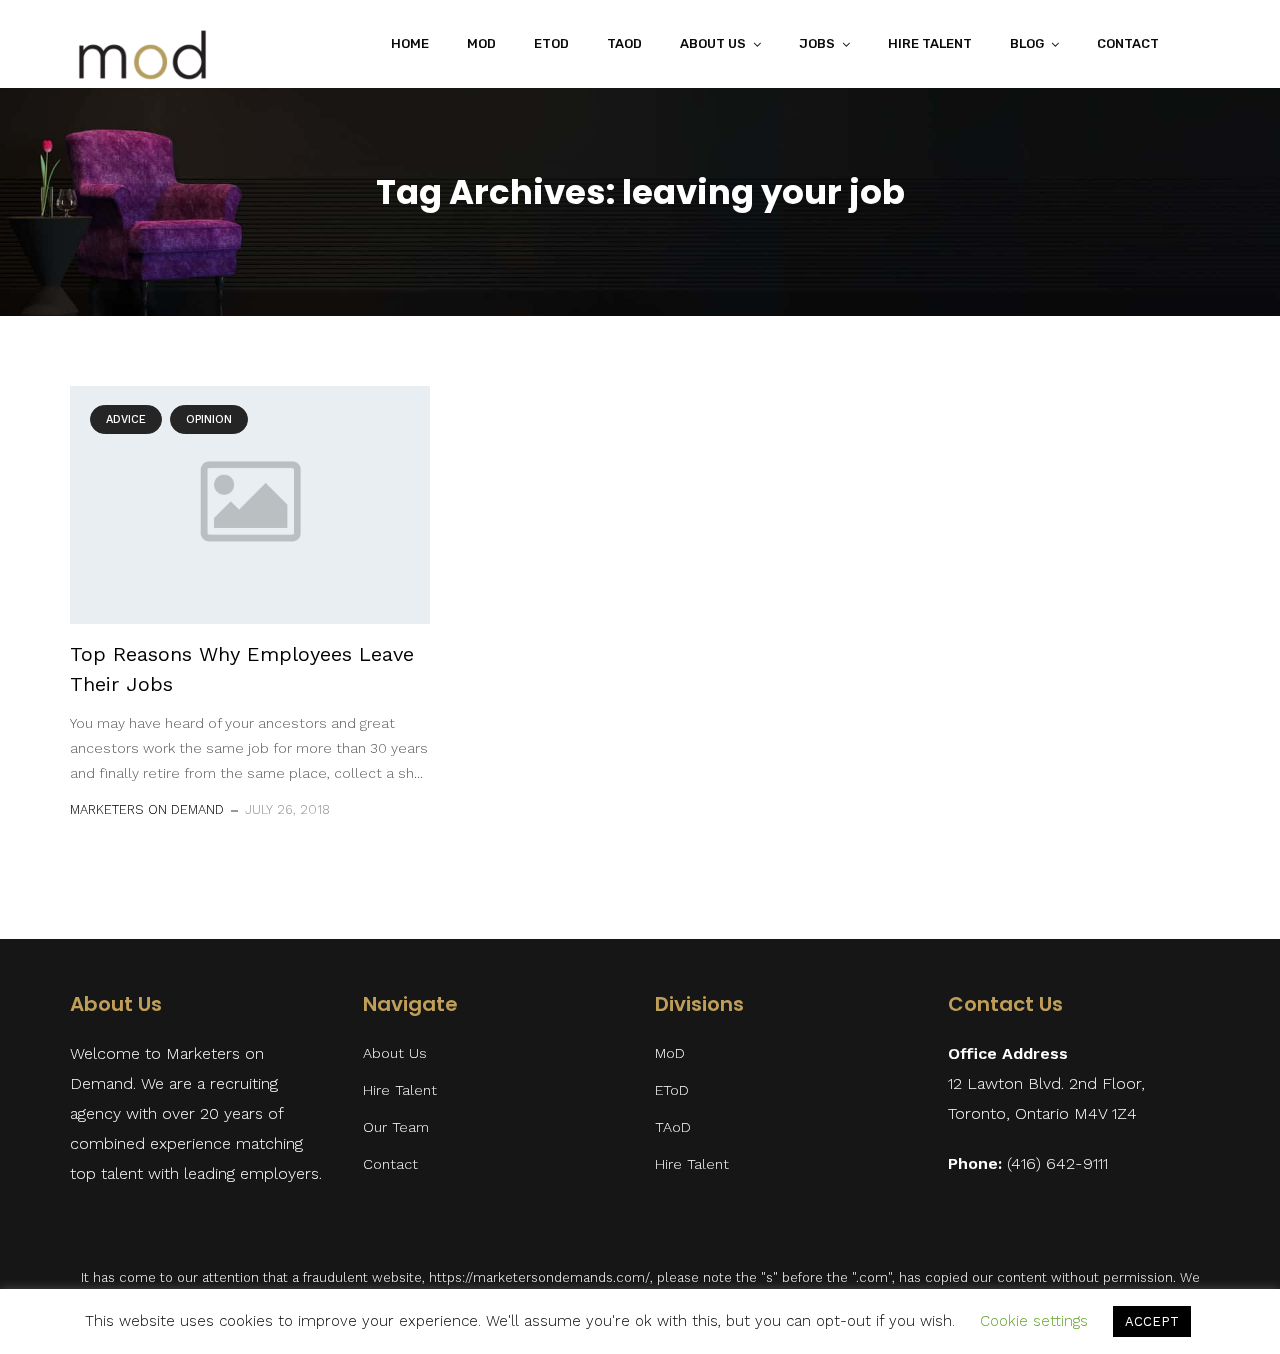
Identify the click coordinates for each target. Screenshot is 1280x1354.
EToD (551, 43)
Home (410, 43)
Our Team (396, 1127)
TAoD (624, 43)
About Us (395, 1053)
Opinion (209, 419)
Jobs (817, 43)
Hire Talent (930, 43)
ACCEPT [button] (1152, 1321)
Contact (1128, 43)
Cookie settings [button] (1034, 1321)
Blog (1027, 43)
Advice (126, 419)
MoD (481, 43)
